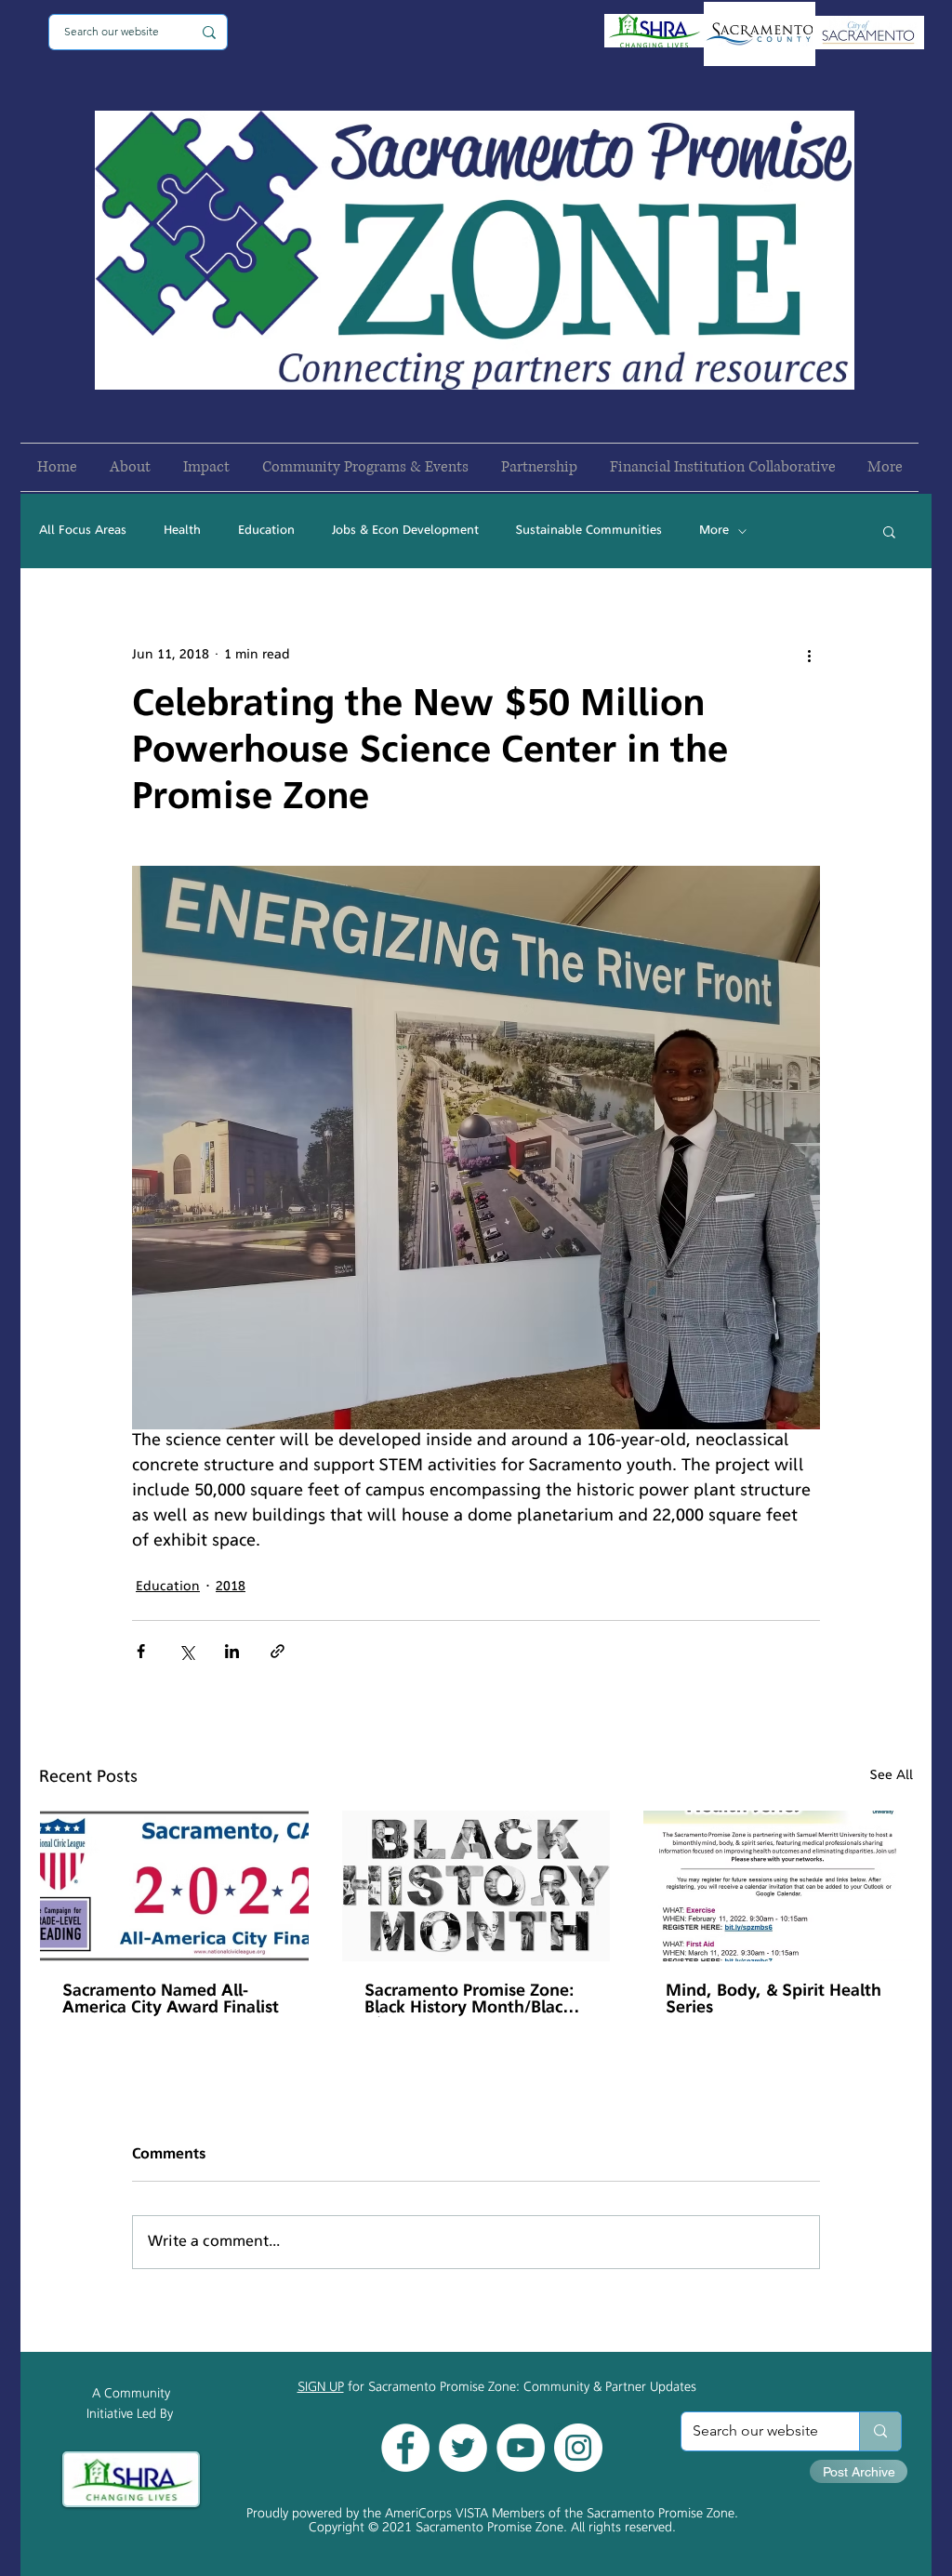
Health (182, 531)
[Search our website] (880, 2431)
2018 (231, 1587)
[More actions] (809, 655)
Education (266, 531)
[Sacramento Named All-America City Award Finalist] (174, 1886)
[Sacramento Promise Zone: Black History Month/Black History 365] (476, 1886)
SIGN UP (321, 2388)
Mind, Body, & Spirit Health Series (773, 2000)
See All (892, 1776)
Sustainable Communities (589, 531)
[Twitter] (463, 2448)
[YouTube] (521, 2448)
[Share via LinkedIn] (232, 1651)
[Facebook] (405, 2448)
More (714, 531)
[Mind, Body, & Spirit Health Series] (778, 1886)
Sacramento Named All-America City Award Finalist (171, 2000)
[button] (889, 531)
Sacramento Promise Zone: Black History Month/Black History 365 (469, 2000)
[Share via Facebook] (141, 1651)
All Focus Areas (83, 531)
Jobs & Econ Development (405, 531)
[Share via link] (278, 1651)
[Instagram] (578, 2448)
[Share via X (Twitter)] (186, 1651)
